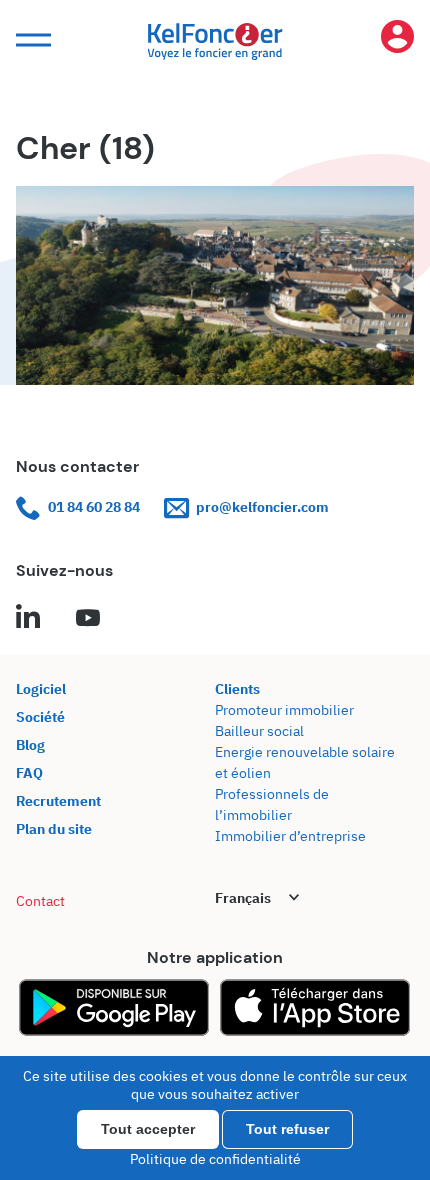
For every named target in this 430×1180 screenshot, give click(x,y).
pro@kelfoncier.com (262, 507)
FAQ (29, 773)
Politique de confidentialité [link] (215, 1159)
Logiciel (41, 689)
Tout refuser (287, 1129)
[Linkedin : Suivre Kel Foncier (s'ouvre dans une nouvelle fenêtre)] (28, 619)
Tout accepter (148, 1129)
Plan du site (54, 829)
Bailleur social (259, 731)
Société (40, 717)
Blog (30, 745)
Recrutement (58, 801)
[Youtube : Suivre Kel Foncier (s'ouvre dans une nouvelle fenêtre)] (88, 619)
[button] (31, 40)
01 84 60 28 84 (94, 507)
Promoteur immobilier (284, 710)
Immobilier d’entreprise (290, 836)
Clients (237, 689)
